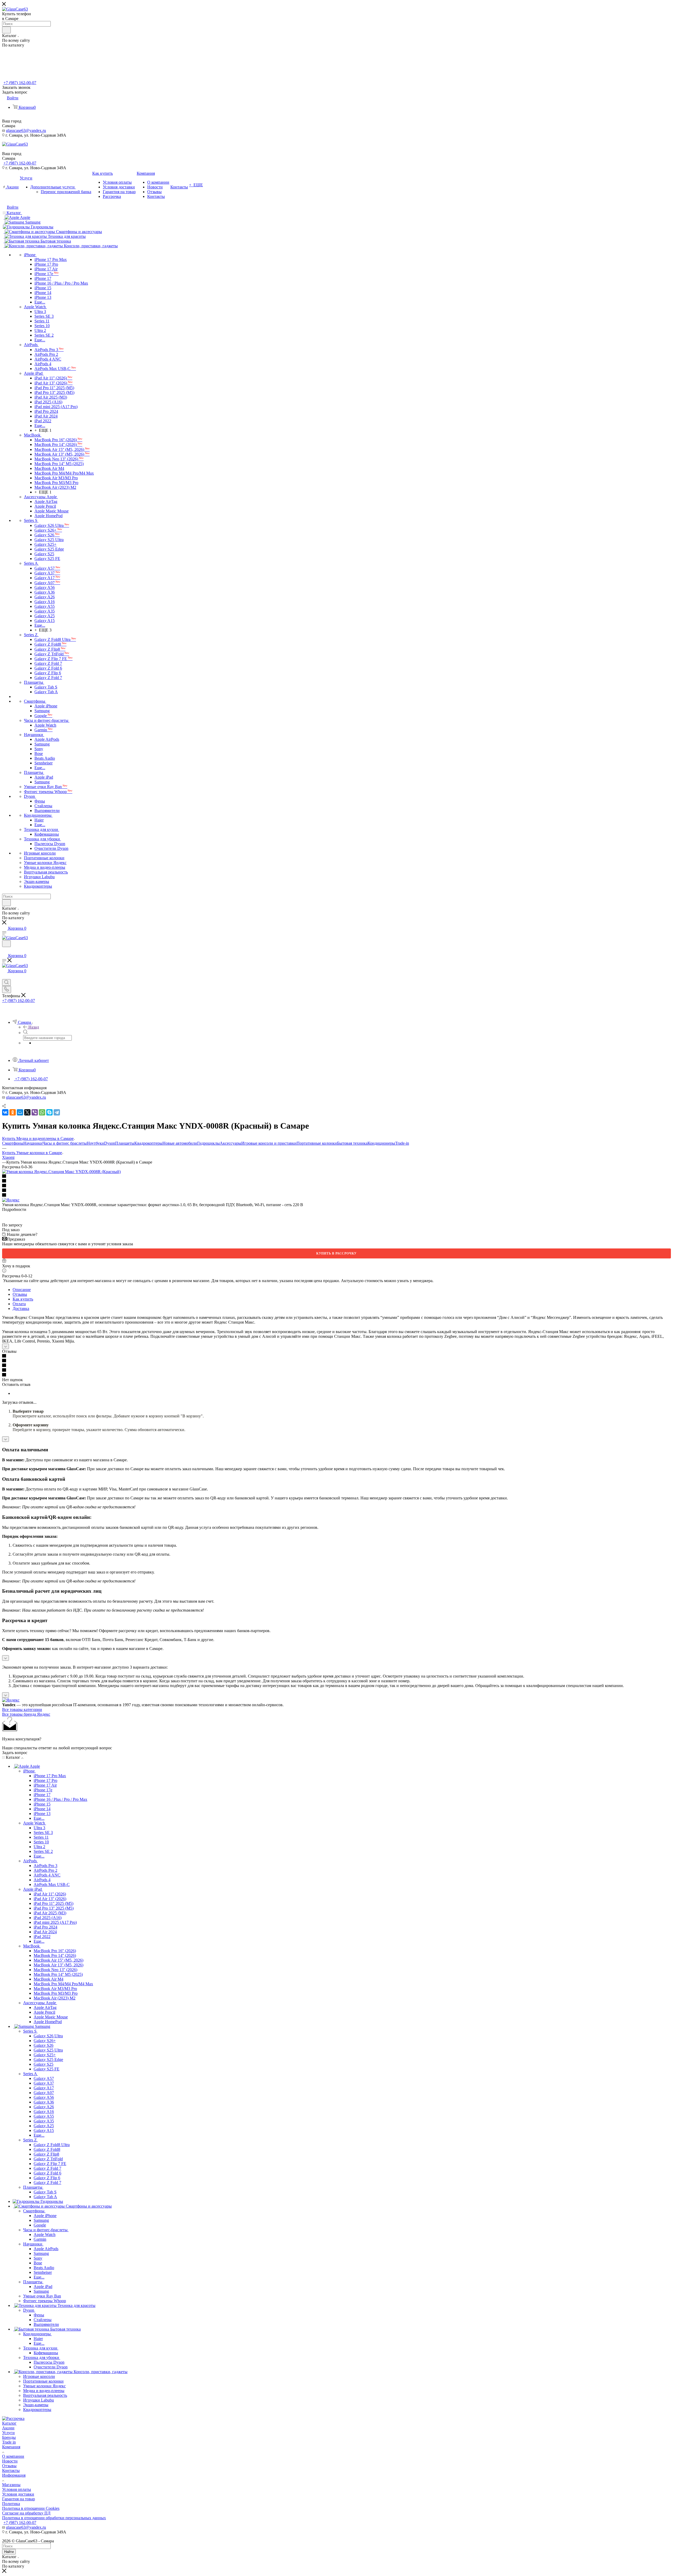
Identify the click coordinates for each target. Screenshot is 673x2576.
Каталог (9, 2423)
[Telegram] (57, 1112)
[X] (27, 1112)
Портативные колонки (317, 1143)
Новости (10, 2461)
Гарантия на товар (19, 2499)
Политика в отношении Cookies (31, 2508)
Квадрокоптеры (148, 1143)
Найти (9, 2552)
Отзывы (20, 1294)
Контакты (11, 2470)
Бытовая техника (352, 1143)
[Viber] (35, 1112)
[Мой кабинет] (4, 950)
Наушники (33, 1143)
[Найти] (6, 30)
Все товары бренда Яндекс (26, 1714)
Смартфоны (13, 1143)
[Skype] (49, 1112)
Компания (11, 2447)
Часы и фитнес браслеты (65, 1143)
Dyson (110, 1143)
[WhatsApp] (42, 1112)
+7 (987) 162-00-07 (20, 83)
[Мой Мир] (20, 1112)
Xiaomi (8, 1157)
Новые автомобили (180, 1143)
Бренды (9, 2437)
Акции (8, 2428)
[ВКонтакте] (5, 1112)
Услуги (8, 2433)
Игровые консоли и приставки (269, 1143)
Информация (14, 2475)
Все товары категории (22, 1709)
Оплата (19, 1304)
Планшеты (125, 1143)
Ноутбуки (95, 1143)
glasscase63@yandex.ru (26, 130)
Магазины (11, 2485)
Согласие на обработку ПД (26, 2513)
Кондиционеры (381, 1143)
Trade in (9, 2442)
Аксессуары (231, 1143)
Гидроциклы (208, 1143)
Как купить (23, 1299)
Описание (22, 1290)
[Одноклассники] (13, 1112)
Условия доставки (18, 2494)
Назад (34, 1027)
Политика (11, 2504)
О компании (13, 2456)
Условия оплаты (17, 2489)
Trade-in (402, 1143)
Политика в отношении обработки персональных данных (54, 2518)
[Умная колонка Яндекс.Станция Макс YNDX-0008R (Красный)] (61, 1172)
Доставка (21, 1308)
